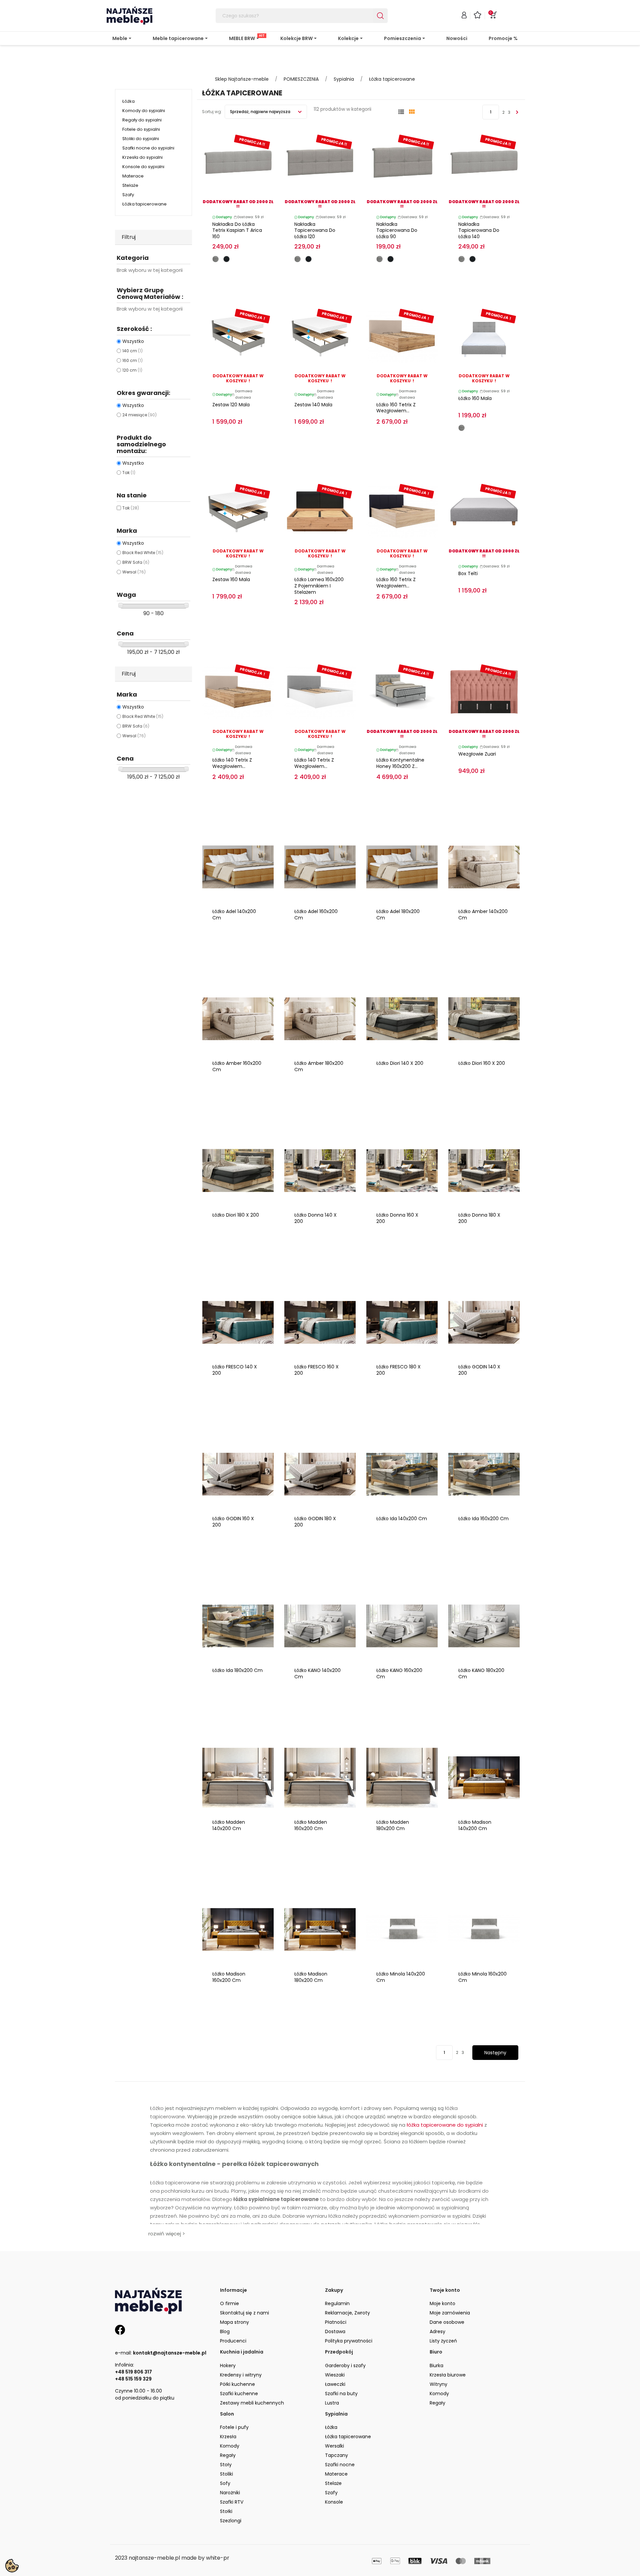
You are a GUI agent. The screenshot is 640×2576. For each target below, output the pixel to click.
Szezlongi (231, 2521)
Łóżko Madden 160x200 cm (311, 1825)
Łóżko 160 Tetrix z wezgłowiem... (396, 408)
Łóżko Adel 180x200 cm (398, 915)
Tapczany (336, 2455)
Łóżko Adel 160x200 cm (316, 915)
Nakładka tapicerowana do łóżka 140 (479, 231)
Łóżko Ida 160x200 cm (483, 1519)
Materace (133, 176)
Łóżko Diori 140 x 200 (400, 1063)
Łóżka (128, 101)
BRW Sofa (136, 562)
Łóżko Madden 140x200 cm (229, 1825)
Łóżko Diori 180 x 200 (236, 1215)
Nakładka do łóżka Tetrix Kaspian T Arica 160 (237, 231)
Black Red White (143, 553)
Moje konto (442, 2303)
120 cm (132, 370)
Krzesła (228, 2437)
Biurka (436, 2366)
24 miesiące (139, 415)
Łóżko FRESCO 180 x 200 (398, 1370)
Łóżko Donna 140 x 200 (315, 1218)
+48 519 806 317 (133, 2372)
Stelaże (130, 185)
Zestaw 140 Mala (313, 405)
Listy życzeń (443, 2341)
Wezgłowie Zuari (477, 754)
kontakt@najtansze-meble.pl (170, 2353)
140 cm (132, 351)
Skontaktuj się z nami (244, 2313)
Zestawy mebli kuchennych (252, 2403)
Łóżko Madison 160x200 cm (229, 1977)
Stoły (226, 2465)
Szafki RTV (232, 2502)
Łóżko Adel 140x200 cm (234, 915)
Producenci (233, 2341)
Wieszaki (335, 2375)
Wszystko (133, 341)
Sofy (225, 2483)
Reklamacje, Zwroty (347, 2313)
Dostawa (335, 2331)
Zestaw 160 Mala (231, 579)
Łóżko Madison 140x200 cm (475, 1825)
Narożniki (230, 2493)
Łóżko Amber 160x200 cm (237, 1066)
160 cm (132, 360)
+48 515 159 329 (133, 2379)
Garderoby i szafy (345, 2366)
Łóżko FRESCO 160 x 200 (316, 1370)
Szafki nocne (340, 2465)
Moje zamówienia (450, 2313)
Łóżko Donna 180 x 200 (479, 1218)
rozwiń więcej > (167, 2234)
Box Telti (468, 573)
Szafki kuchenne (239, 2394)
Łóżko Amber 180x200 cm (319, 1066)
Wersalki (334, 2446)
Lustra (332, 2403)
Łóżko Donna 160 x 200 (397, 1218)
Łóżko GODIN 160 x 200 (233, 1522)
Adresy (437, 2331)
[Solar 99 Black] (226, 259)
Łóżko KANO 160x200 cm (399, 1673)
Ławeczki (335, 2384)
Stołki (226, 2511)
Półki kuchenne (237, 2384)
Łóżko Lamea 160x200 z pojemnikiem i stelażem (319, 586)
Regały (437, 2403)
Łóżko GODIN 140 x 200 (479, 1370)
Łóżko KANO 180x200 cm (481, 1673)
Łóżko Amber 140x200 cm (483, 915)
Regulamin (337, 2303)
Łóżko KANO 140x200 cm (317, 1673)
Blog (225, 2331)
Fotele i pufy (234, 2427)
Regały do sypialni (142, 120)
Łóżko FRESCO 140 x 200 (235, 1370)
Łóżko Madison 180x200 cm (311, 1977)
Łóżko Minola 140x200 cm (401, 1977)
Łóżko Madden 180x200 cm (393, 1825)
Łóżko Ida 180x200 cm (237, 1670)
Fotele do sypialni (141, 129)
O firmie (229, 2303)
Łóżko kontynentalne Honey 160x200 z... (400, 763)
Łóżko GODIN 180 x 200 (315, 1522)
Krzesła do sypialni (142, 157)
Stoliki (226, 2474)
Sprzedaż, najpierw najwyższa (261, 112)
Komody (439, 2394)
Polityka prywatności (349, 2341)
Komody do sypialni (144, 111)
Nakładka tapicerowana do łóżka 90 (397, 231)
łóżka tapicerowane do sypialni (445, 2125)
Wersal (134, 572)
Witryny (438, 2384)
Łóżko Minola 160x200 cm (482, 1977)
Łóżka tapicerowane (144, 204)
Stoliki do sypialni (141, 139)
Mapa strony (234, 2322)
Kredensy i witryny (241, 2375)
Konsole (334, 2502)
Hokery (228, 2366)
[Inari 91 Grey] (215, 259)
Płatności (336, 2322)
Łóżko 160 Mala (475, 398)
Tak (129, 473)
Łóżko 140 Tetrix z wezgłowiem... (232, 763)
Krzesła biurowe (448, 2375)
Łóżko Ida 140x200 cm (402, 1519)
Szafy (128, 195)
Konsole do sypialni (143, 167)
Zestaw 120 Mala (231, 405)
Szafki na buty (341, 2394)
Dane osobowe (447, 2322)
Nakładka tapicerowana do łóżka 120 (315, 231)
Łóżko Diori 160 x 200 (482, 1063)
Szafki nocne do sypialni (148, 148)
